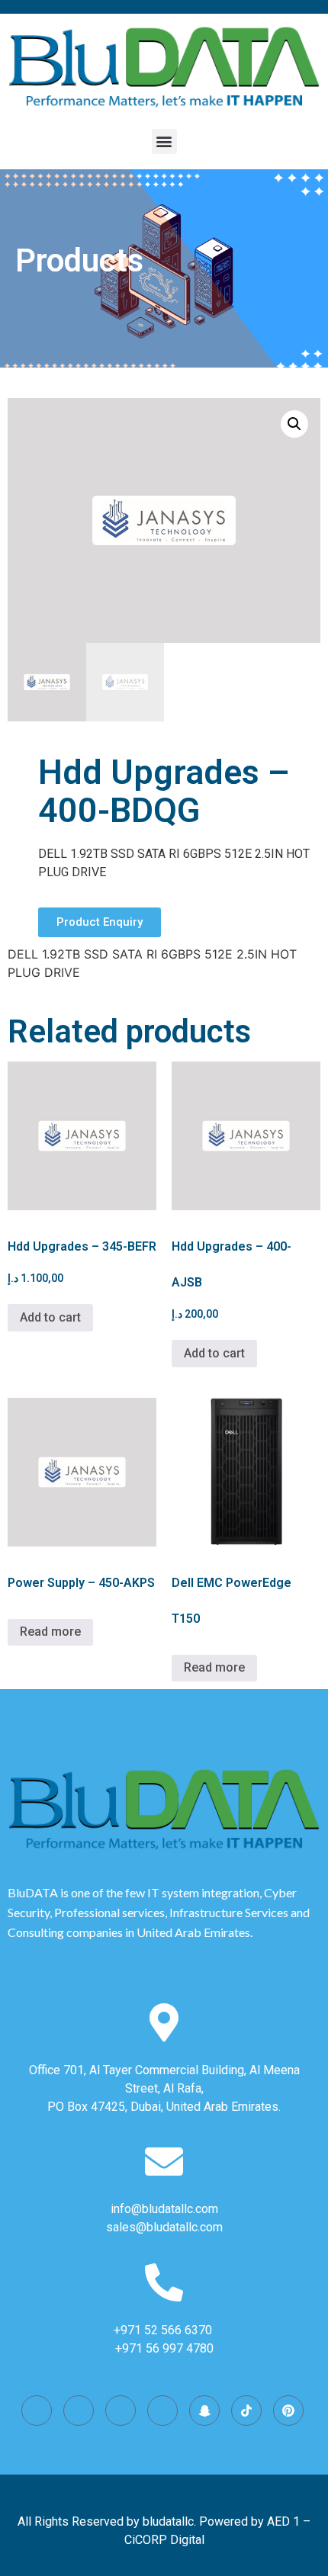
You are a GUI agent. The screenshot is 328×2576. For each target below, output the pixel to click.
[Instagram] (37, 2411)
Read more (50, 1632)
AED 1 (283, 2521)
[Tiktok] (246, 2411)
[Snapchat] (204, 2411)
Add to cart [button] (50, 1317)
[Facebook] (79, 2411)
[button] (164, 141)
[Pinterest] (288, 2411)
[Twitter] (121, 2411)
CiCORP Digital (164, 2540)
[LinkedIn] (162, 2411)
